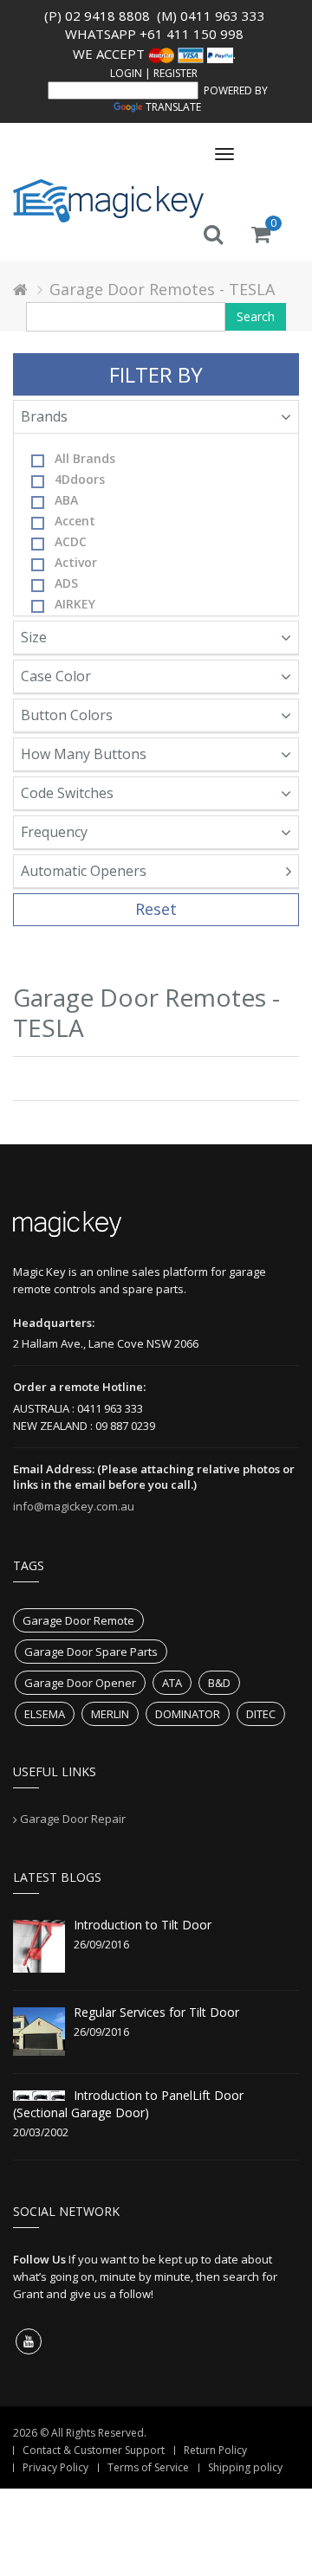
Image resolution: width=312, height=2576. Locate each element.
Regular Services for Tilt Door (156, 2012)
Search (256, 316)
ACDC (71, 541)
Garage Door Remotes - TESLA (162, 289)
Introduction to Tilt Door (143, 1925)
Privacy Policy (55, 2467)
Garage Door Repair (73, 1819)
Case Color (56, 676)
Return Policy (215, 2450)
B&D (219, 1683)
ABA (66, 500)
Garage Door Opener (80, 1683)
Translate (173, 107)
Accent (75, 521)
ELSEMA (45, 1714)
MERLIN (110, 1714)
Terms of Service (148, 2467)
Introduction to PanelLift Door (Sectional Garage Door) (128, 2104)
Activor (76, 562)
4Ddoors (80, 479)
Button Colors (67, 715)
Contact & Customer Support (94, 2450)
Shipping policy (245, 2467)
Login (126, 73)
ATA (172, 1683)
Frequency (54, 832)
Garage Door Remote (78, 1620)
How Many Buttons (84, 754)
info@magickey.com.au (74, 1506)
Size (34, 637)
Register (175, 73)
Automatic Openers (84, 871)
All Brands (85, 458)
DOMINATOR (188, 1714)
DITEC (261, 1714)
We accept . (154, 54)
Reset (156, 909)
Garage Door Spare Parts (91, 1652)
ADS (66, 583)
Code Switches (67, 793)
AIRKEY (75, 604)
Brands (44, 416)
